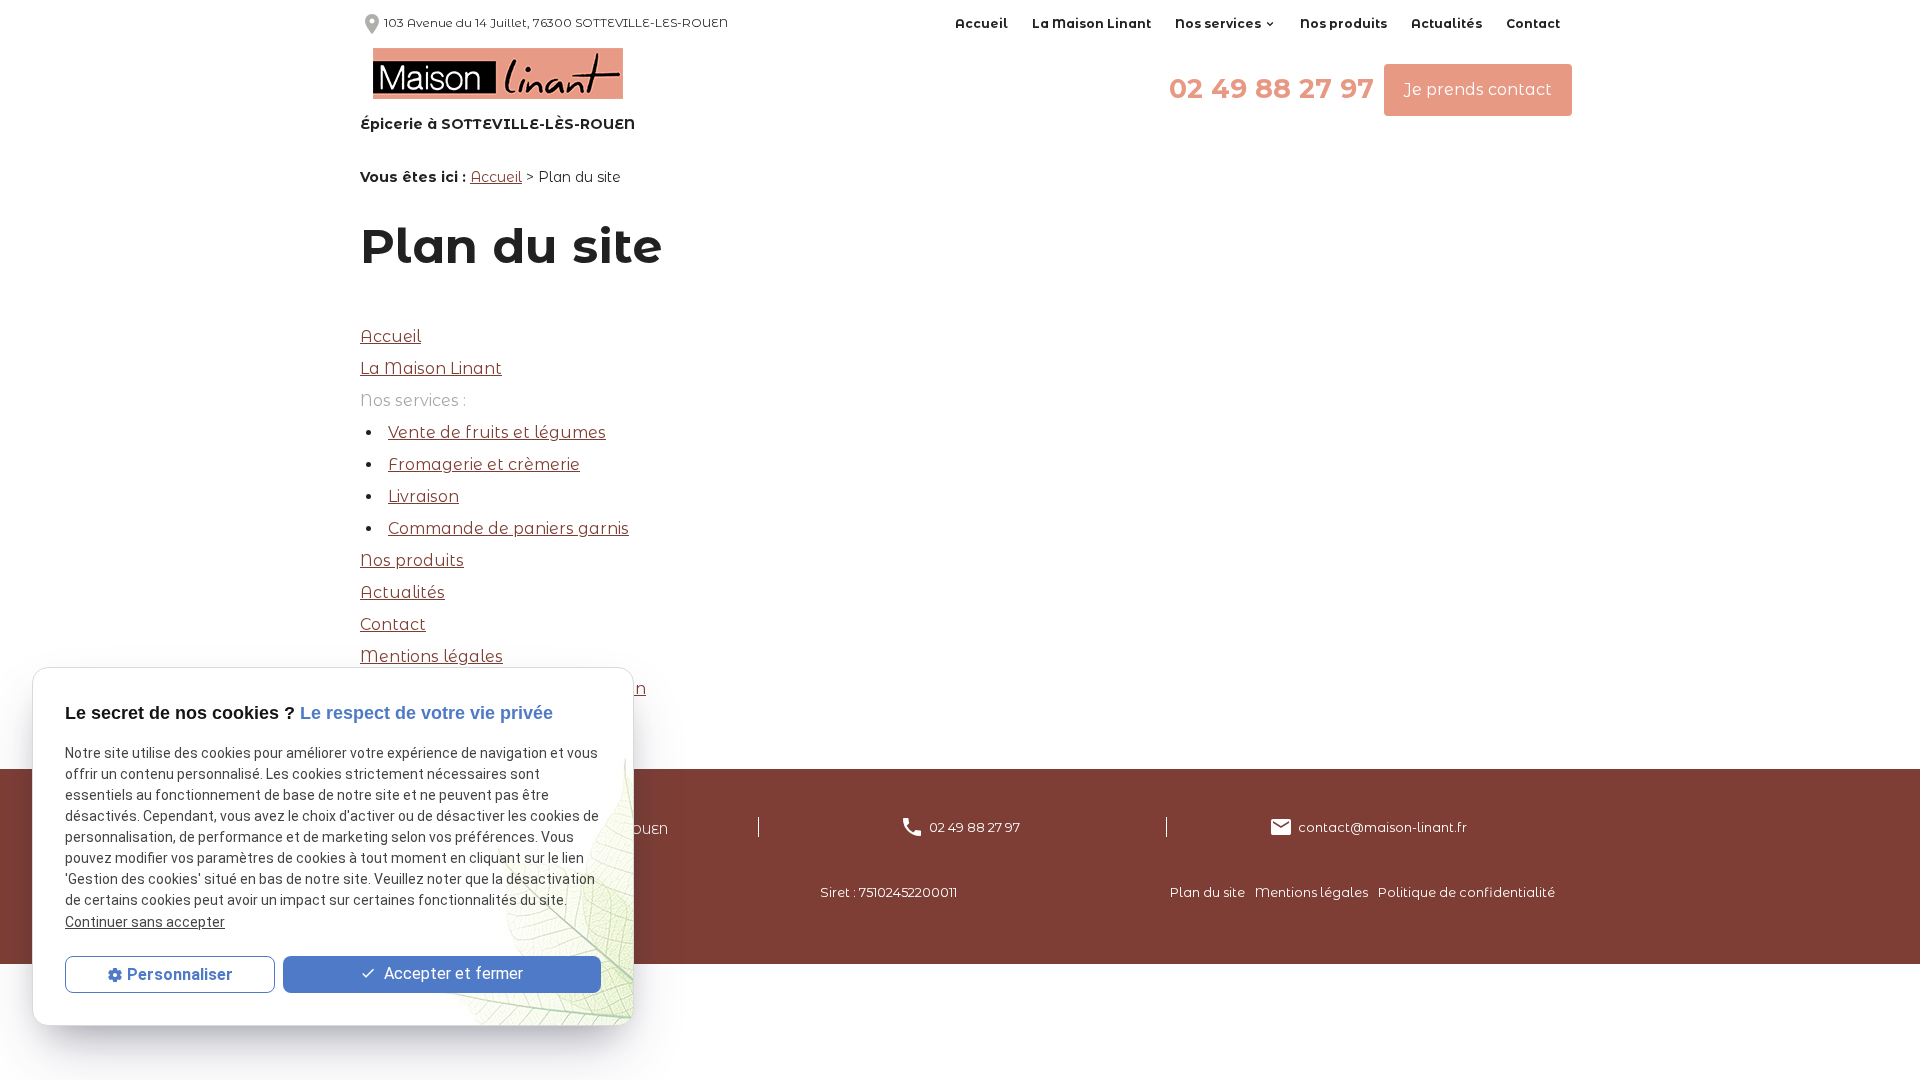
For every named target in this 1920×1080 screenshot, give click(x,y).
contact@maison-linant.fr (1382, 827)
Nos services (1218, 23)
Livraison (423, 496)
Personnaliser (180, 974)
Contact (1533, 23)
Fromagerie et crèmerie (484, 464)
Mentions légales (431, 656)
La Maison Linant (1091, 23)
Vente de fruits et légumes (497, 432)
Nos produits (1343, 23)
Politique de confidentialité (1466, 892)
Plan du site (1207, 892)
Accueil (981, 23)
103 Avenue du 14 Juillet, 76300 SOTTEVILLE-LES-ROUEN (544, 22)
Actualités (1446, 23)
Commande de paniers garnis (508, 528)
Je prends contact (1478, 89)
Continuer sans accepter (145, 922)
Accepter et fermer (451, 973)
